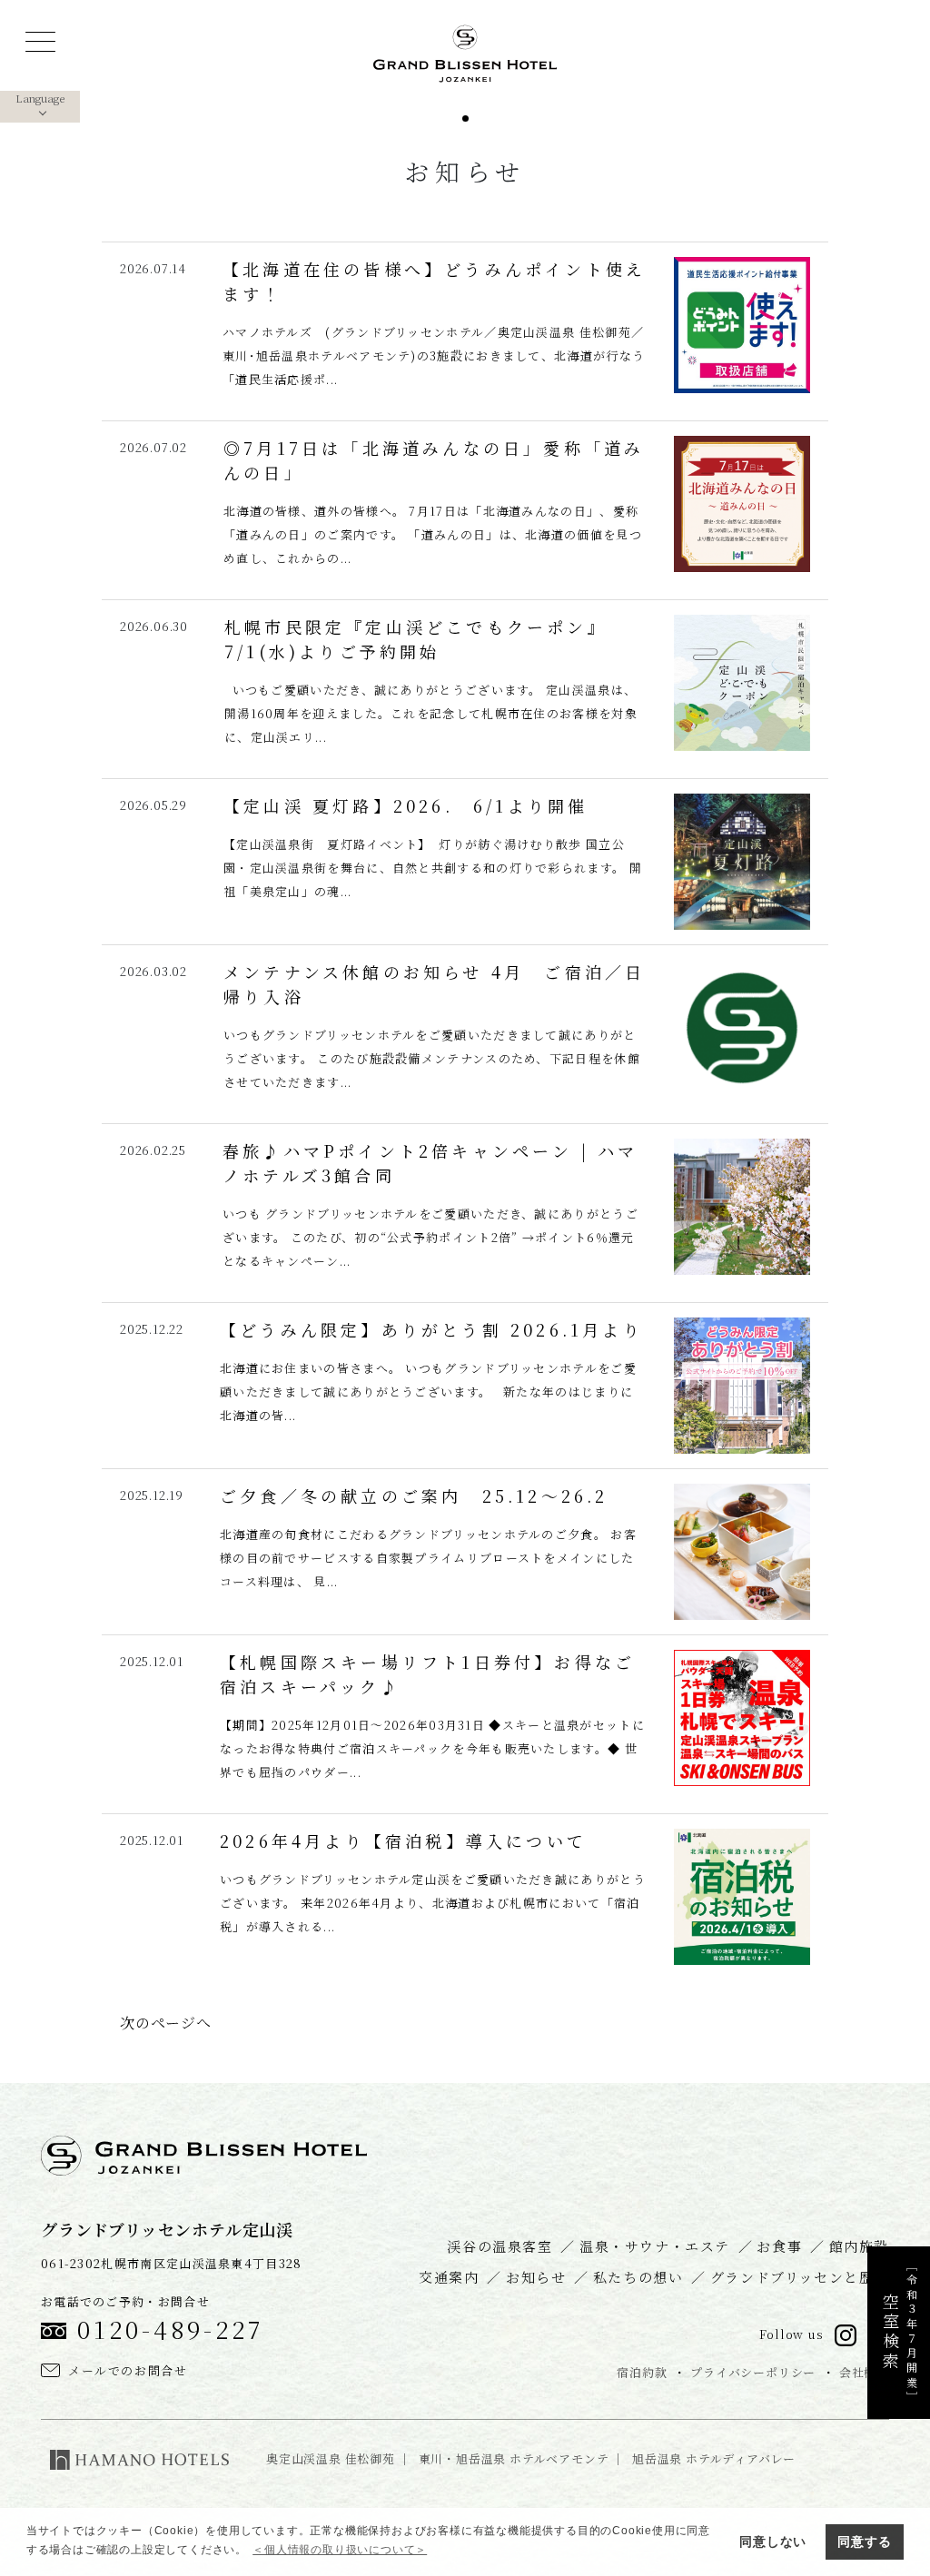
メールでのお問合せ (128, 2370)
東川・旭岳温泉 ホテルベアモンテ (514, 2458)
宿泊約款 (642, 2372)
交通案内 (449, 2277)
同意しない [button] (773, 2541)
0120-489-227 (171, 2329)
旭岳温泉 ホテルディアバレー (714, 2458)
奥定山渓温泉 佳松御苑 (331, 2458)
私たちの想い (638, 2277)
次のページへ (166, 2023)
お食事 (779, 2246)
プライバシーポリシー (753, 2372)
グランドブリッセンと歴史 (800, 2277)
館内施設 (859, 2246)
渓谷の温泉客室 (500, 2246)
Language (40, 98)
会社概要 (864, 2372)
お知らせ (536, 2277)
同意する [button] (864, 2541)
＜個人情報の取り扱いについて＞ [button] (340, 2550)
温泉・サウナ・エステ (655, 2246)
